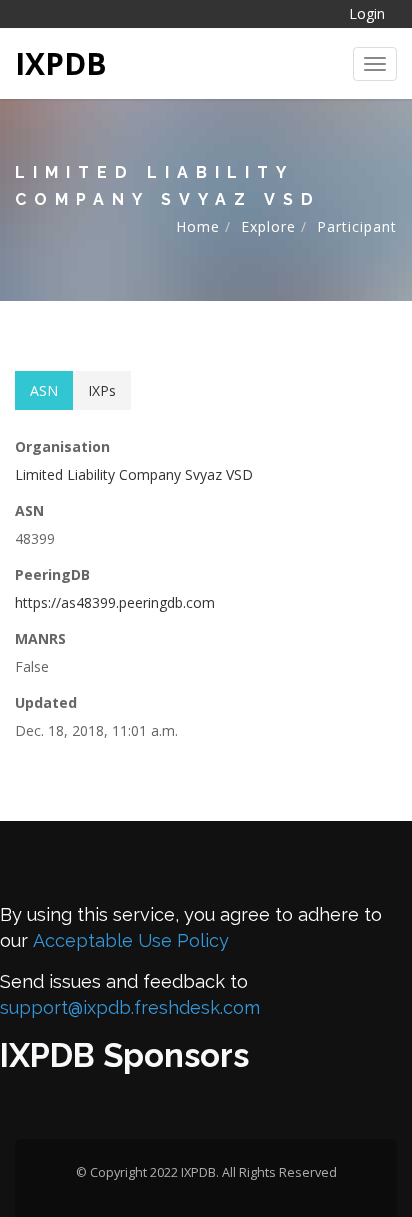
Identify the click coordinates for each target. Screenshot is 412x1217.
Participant (357, 226)
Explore (268, 226)
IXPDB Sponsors (124, 1055)
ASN (44, 390)
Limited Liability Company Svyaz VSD (134, 474)
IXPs (102, 390)
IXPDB (61, 63)
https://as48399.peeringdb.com (115, 602)
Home (198, 226)
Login (367, 13)
